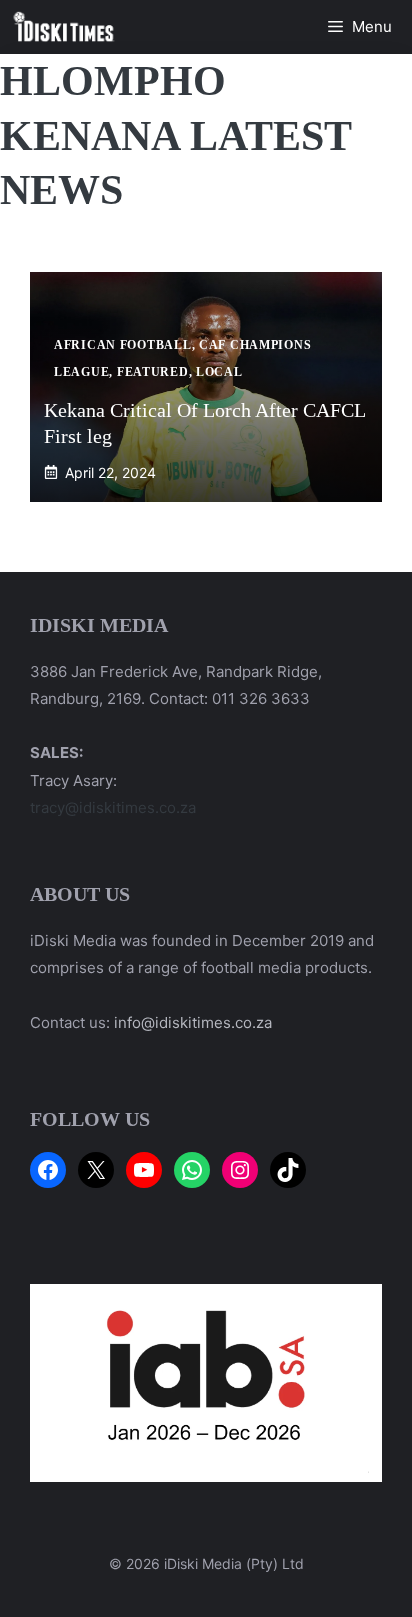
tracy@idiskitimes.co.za (113, 807)
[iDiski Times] (64, 27)
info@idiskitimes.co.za (193, 1022)
